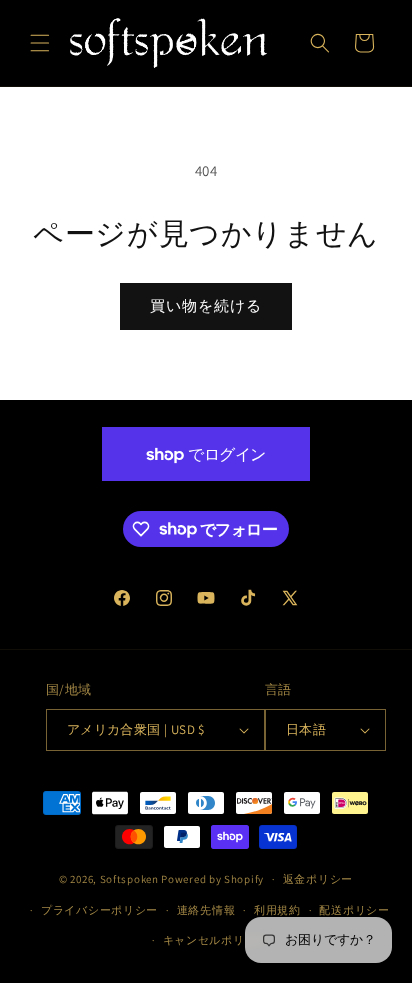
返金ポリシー (318, 879)
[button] (40, 43)
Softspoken (129, 879)
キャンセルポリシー (215, 940)
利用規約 (277, 910)
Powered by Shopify (212, 879)
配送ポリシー (354, 910)
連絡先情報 (206, 910)
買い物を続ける (206, 305)
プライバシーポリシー (99, 910)
